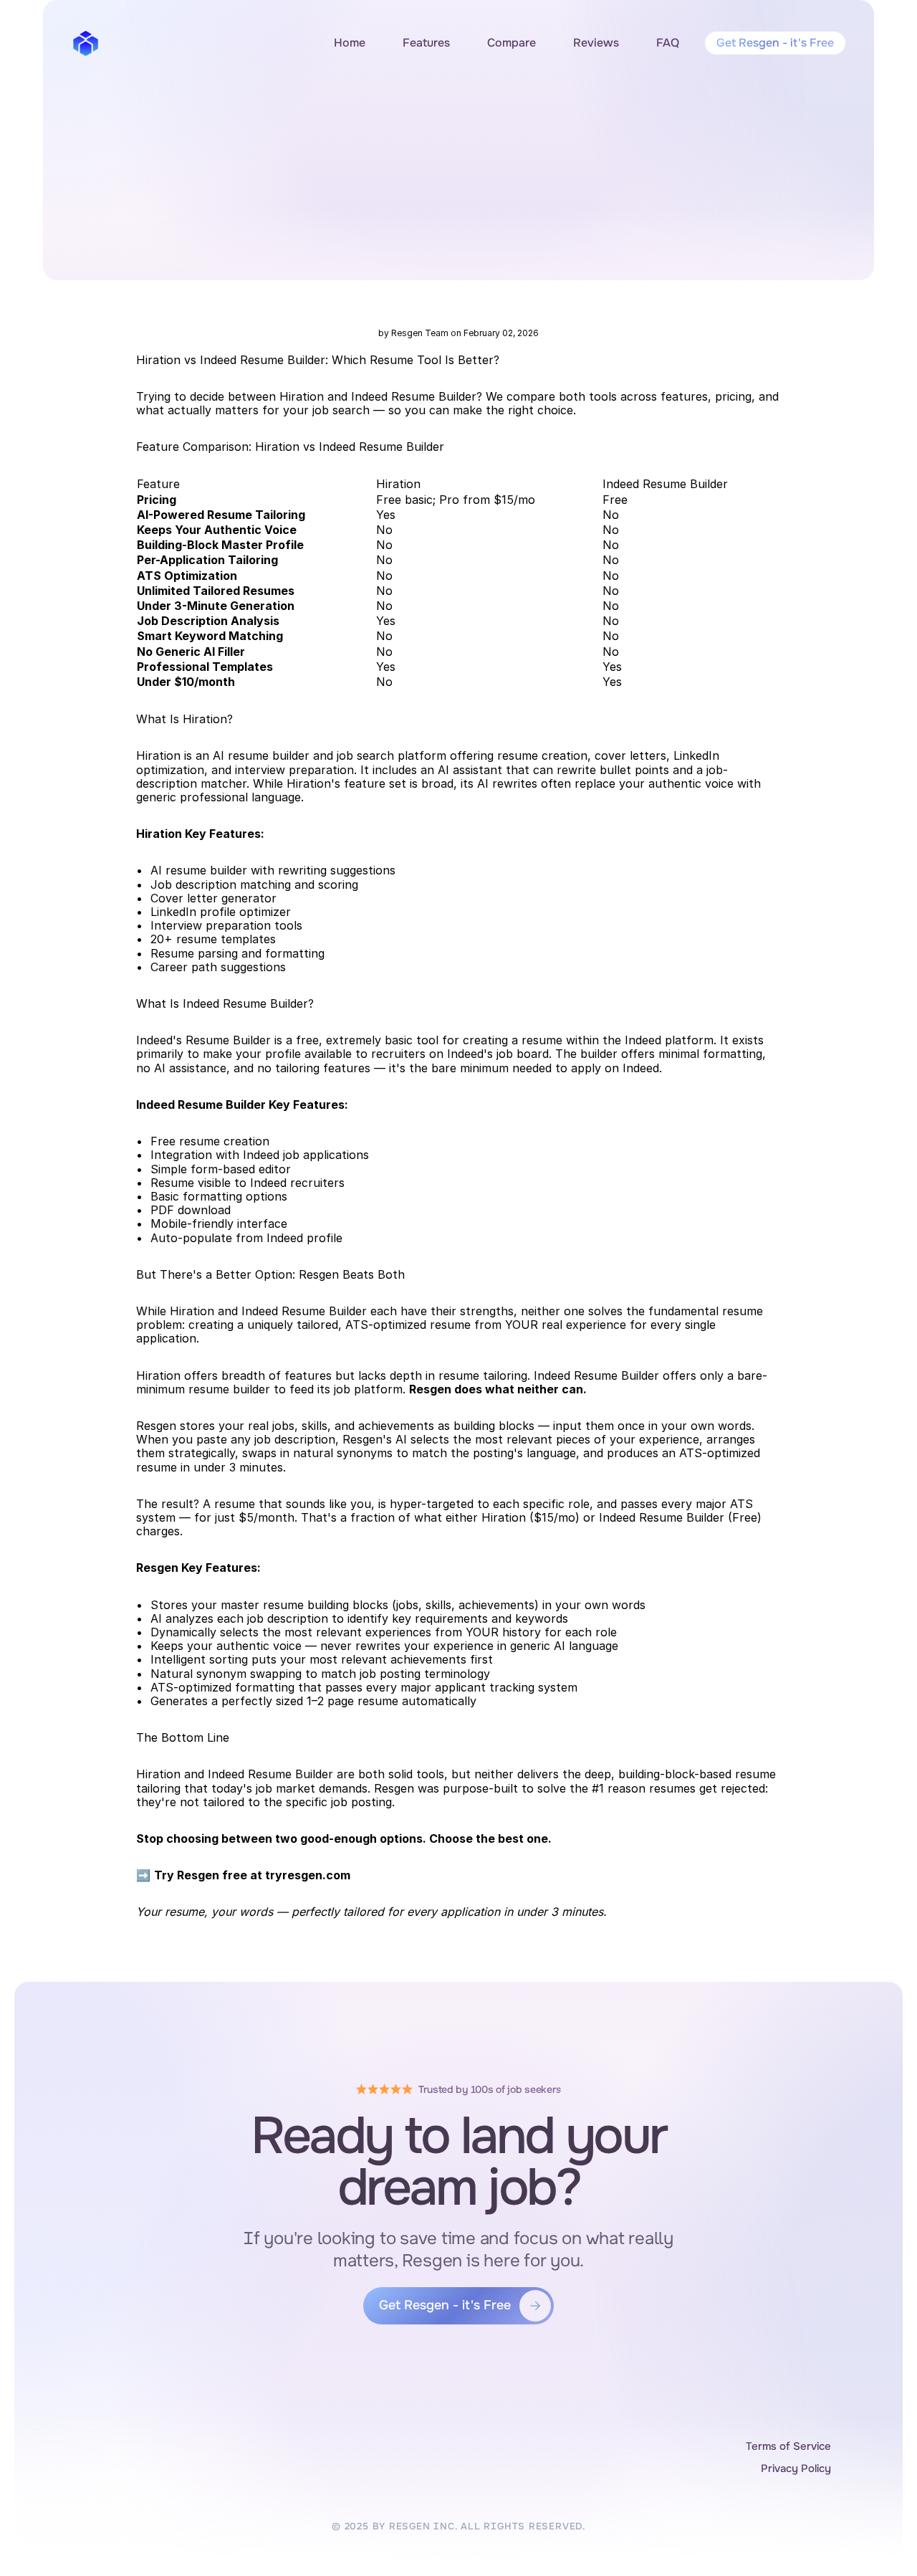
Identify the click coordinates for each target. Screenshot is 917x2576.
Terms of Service (788, 2446)
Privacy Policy (796, 2468)
